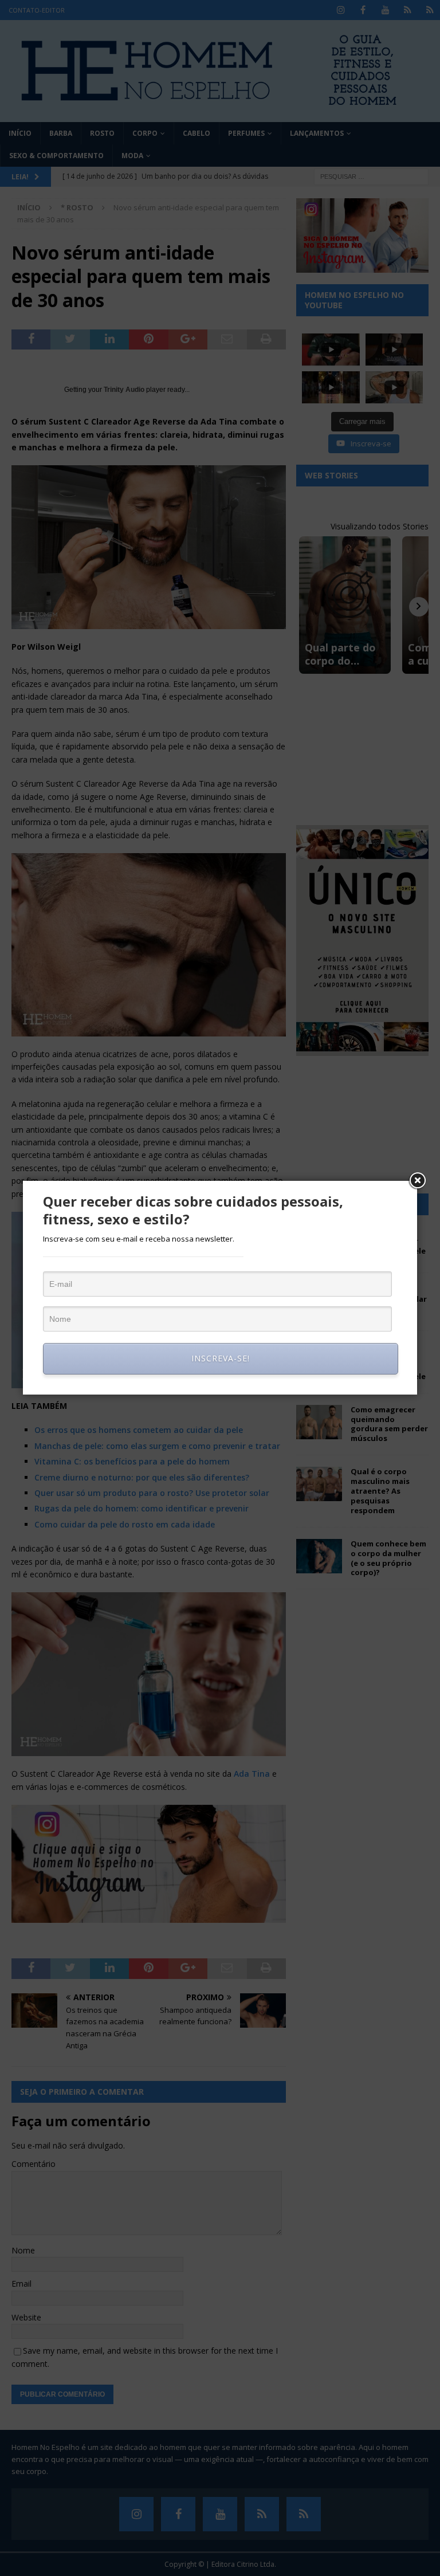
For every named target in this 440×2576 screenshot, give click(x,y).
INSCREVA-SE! (221, 1358)
